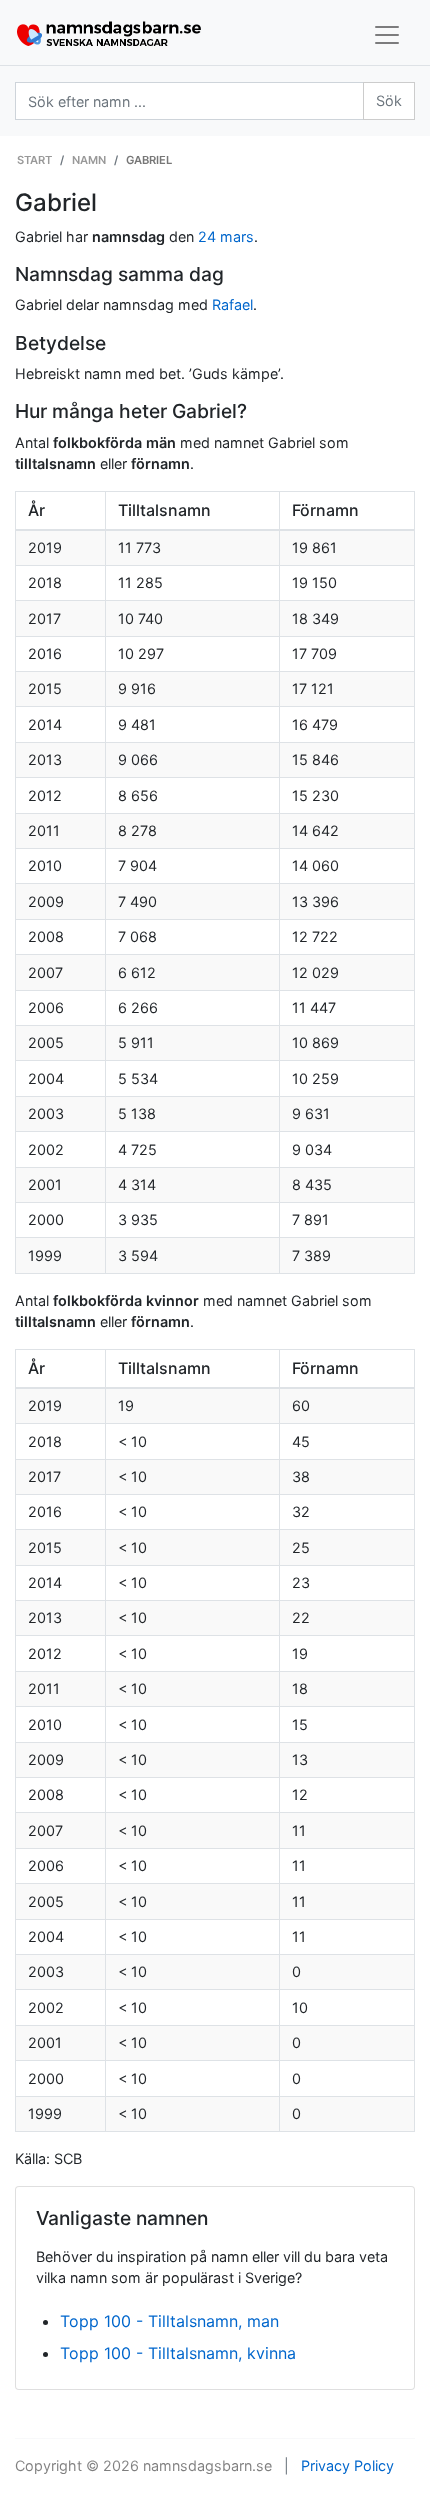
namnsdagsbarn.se (207, 2465)
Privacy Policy (347, 2465)
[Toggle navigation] (387, 35)
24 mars (226, 236)
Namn (89, 160)
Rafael (232, 304)
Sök (389, 100)
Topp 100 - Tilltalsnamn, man (169, 2321)
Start (34, 160)
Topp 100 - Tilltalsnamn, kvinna (178, 2353)
